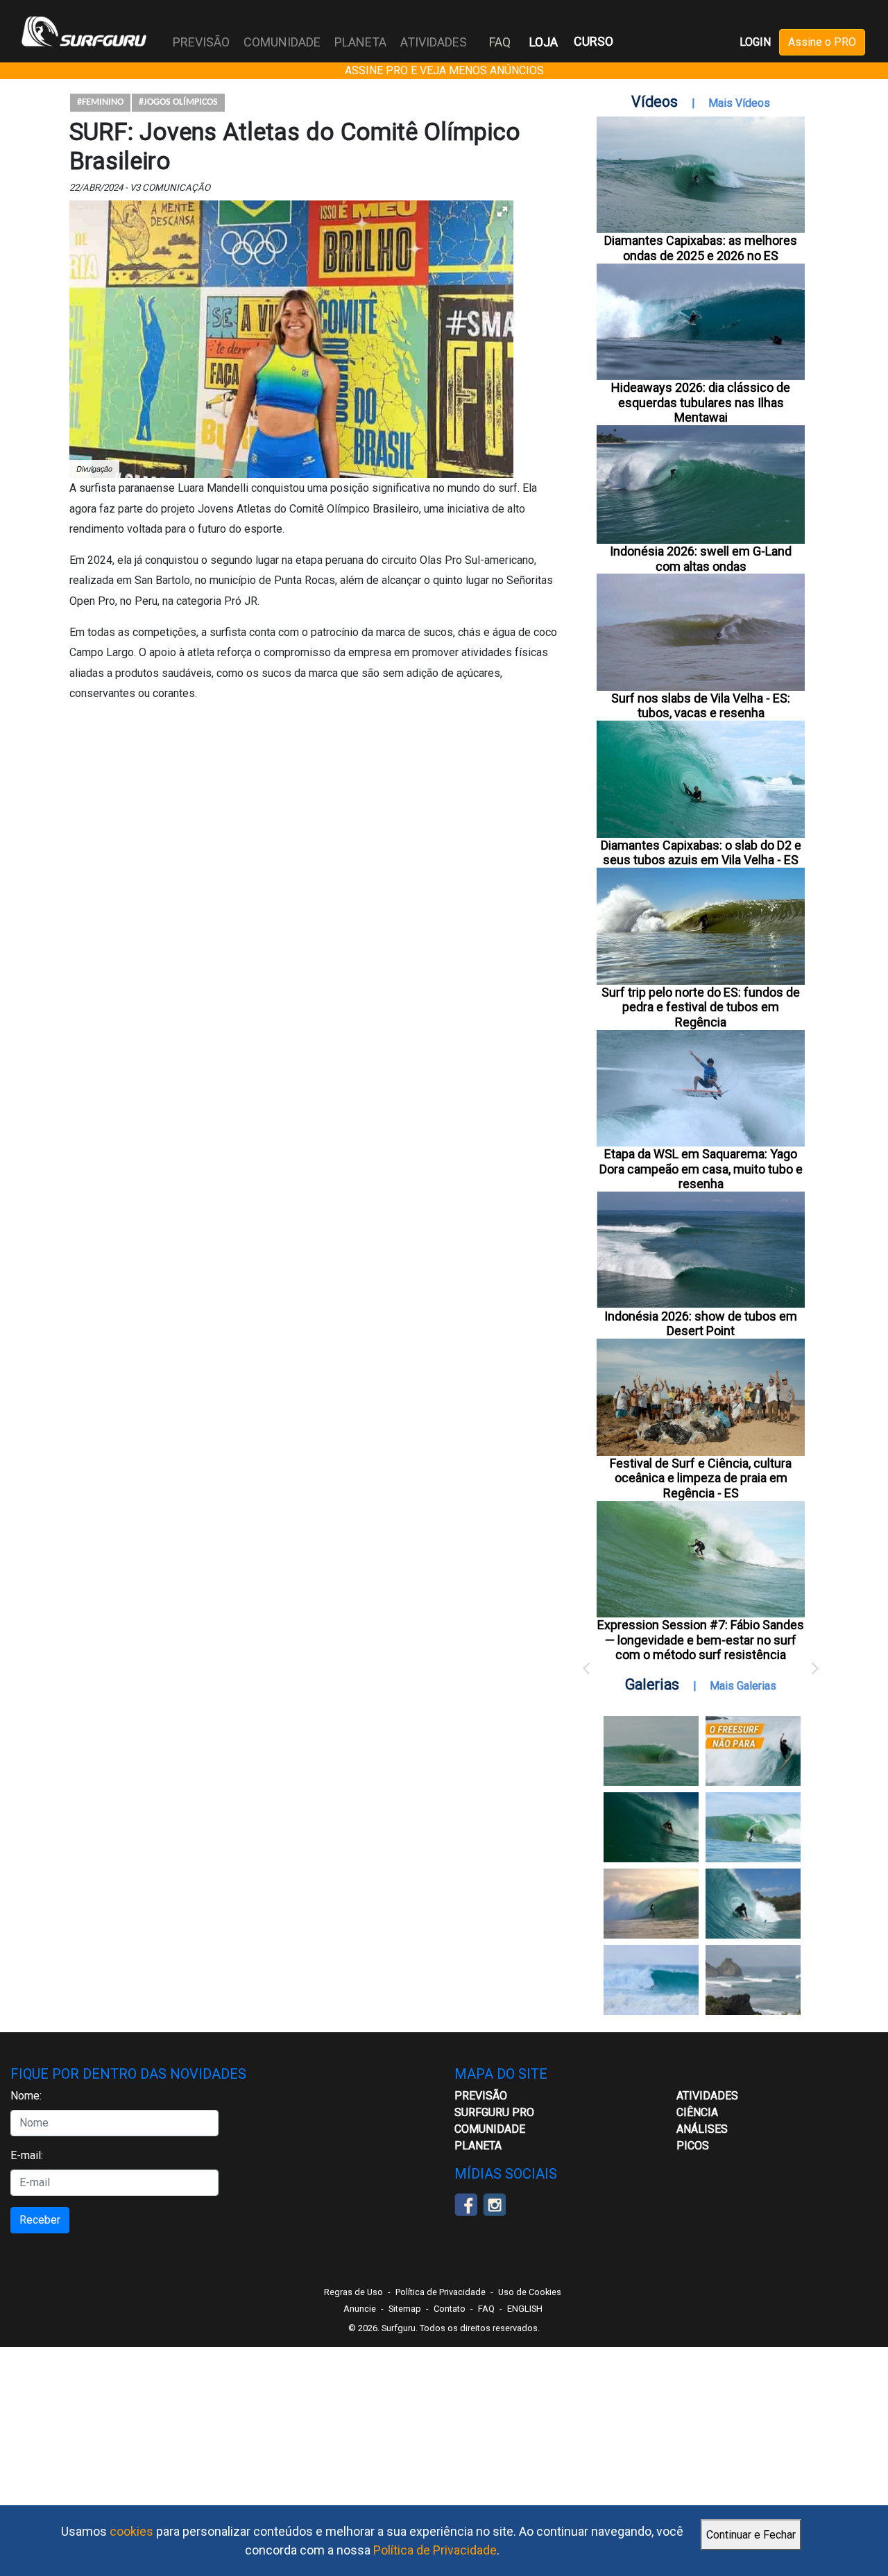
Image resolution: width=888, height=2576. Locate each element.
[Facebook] (466, 2203)
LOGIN (755, 42)
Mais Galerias (743, 1686)
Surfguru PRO (494, 2112)
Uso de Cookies (530, 2292)
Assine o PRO (822, 42)
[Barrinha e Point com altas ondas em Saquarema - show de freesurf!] (651, 1827)
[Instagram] (494, 2203)
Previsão (481, 2096)
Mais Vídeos (739, 103)
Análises (702, 2129)
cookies (131, 2531)
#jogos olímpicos (178, 102)
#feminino (100, 102)
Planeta (478, 2146)
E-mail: (27, 2155)
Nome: (26, 2096)
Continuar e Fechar (751, 2535)
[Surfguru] (84, 31)
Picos (693, 2146)
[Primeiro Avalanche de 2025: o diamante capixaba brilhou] (753, 1827)
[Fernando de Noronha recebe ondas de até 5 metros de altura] (753, 1980)
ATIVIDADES (707, 2096)
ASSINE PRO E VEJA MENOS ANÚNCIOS (444, 70)
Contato (450, 2309)
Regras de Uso (353, 2292)
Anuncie (360, 2309)
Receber (40, 2220)
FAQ (500, 42)
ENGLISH (525, 2309)
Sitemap (405, 2309)
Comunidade (490, 2129)
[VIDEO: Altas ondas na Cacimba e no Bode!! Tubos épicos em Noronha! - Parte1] (753, 1904)
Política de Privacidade (435, 2550)
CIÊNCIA (697, 2112)
